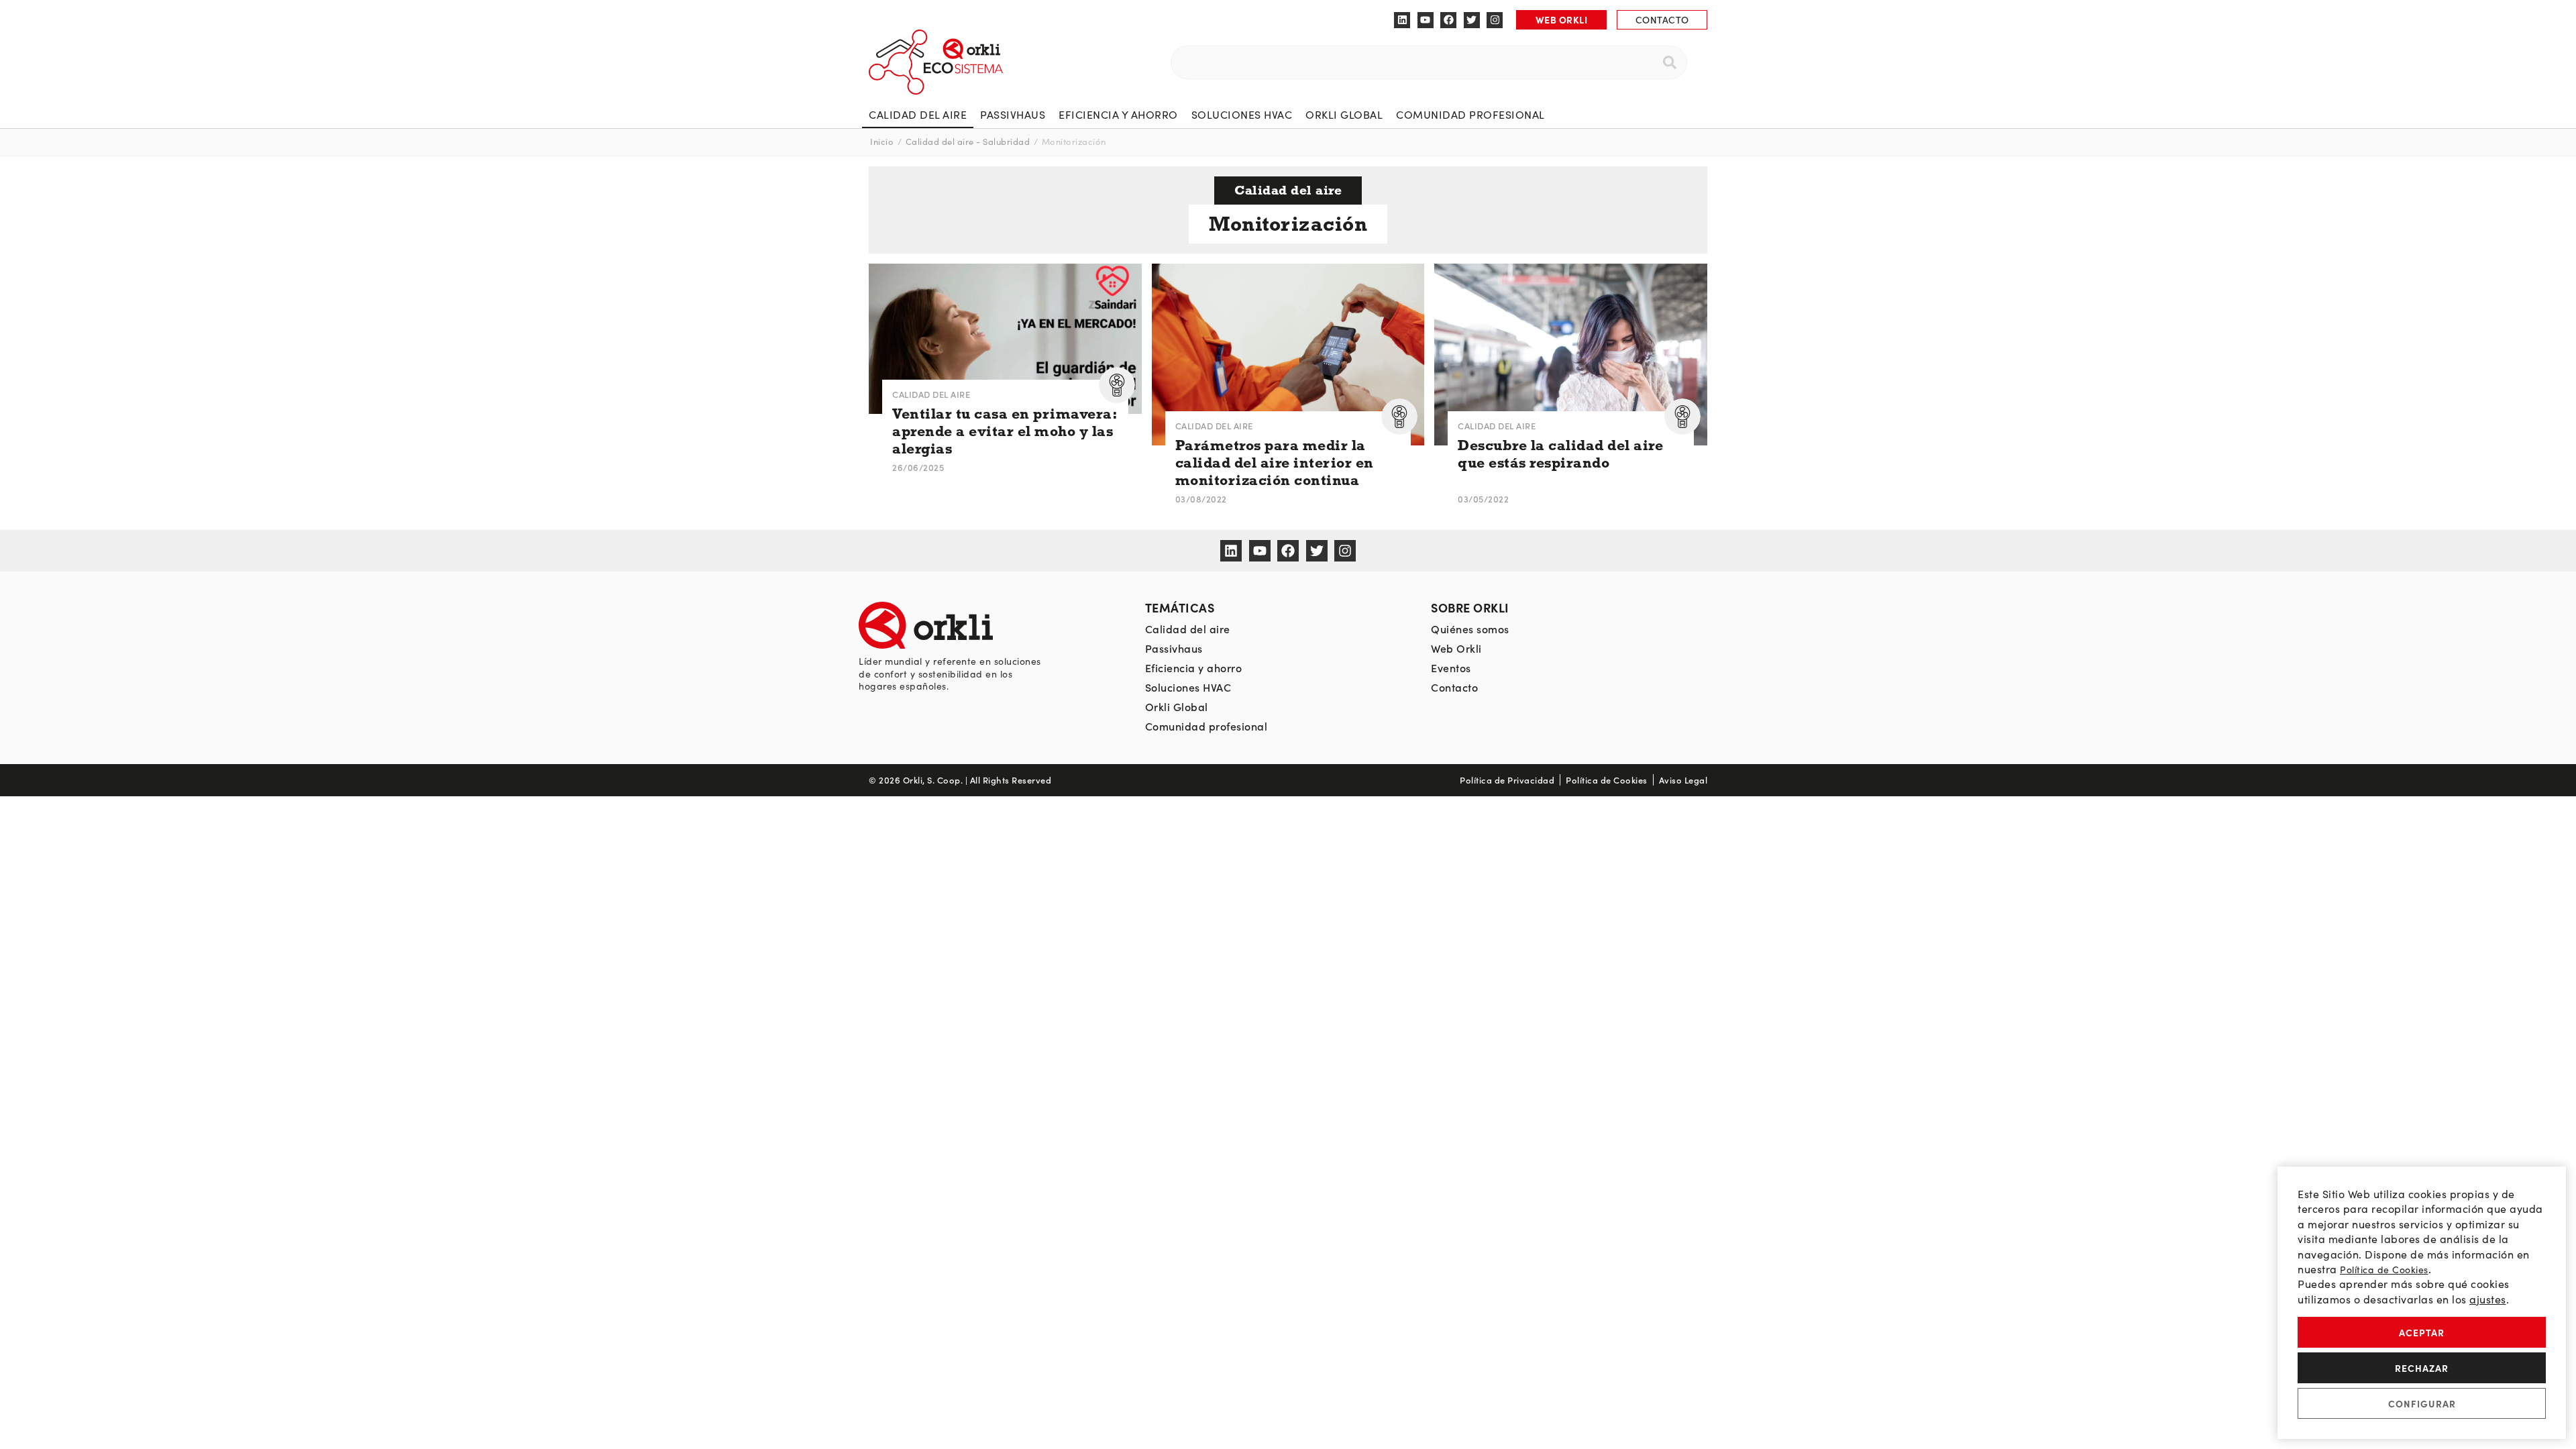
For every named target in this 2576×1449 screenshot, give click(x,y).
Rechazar (2422, 1368)
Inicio (882, 142)
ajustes (2488, 1299)
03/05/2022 (1483, 499)
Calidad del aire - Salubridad (968, 142)
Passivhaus (1013, 114)
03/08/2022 (1201, 499)
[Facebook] (1448, 20)
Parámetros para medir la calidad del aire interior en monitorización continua (1275, 463)
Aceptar (2422, 1332)
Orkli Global (1344, 114)
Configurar (2422, 1403)
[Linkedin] (1402, 20)
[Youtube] (1426, 20)
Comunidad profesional (1470, 114)
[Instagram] (1495, 20)
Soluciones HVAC (1242, 114)
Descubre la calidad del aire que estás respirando (1560, 454)
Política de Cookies (2384, 1270)
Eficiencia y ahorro (1118, 114)
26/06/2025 (918, 467)
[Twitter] (1472, 20)
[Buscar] (1670, 62)
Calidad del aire (918, 114)
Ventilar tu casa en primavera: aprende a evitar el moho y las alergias (1005, 431)
